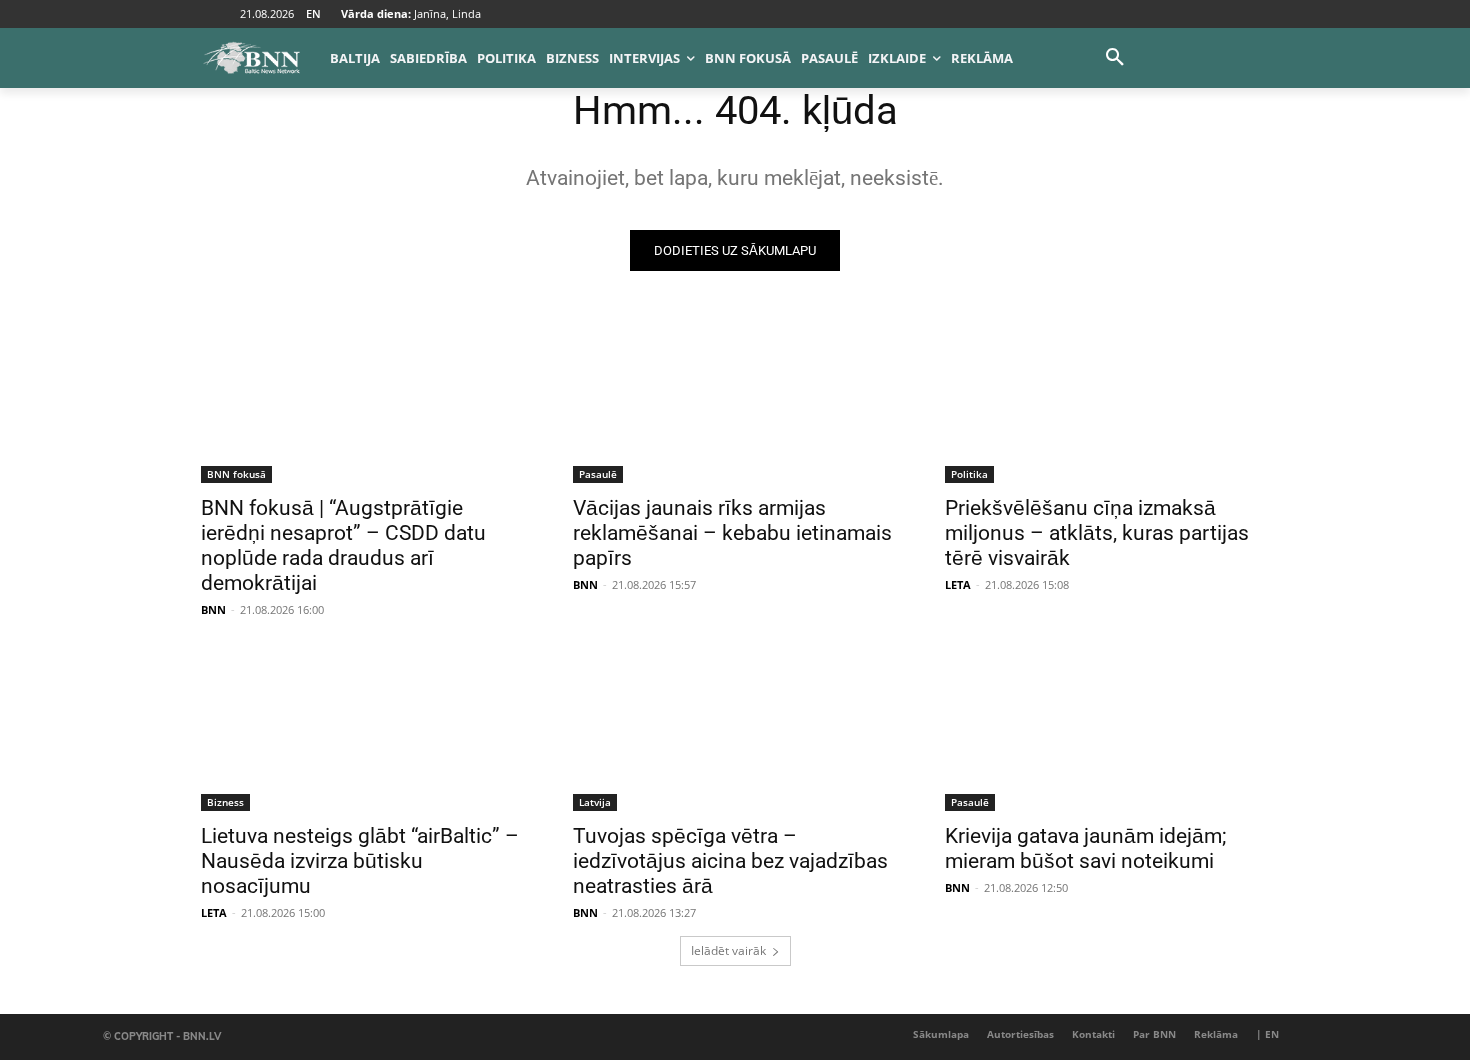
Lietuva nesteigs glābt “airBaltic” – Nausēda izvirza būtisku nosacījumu (360, 861)
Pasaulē (598, 474)
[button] (1115, 58)
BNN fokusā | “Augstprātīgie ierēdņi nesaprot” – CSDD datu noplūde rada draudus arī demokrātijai (343, 545)
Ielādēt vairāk (728, 950)
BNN (213, 609)
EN (313, 13)
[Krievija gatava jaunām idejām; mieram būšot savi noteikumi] (1107, 730)
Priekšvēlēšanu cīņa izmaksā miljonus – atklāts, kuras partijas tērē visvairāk (1097, 533)
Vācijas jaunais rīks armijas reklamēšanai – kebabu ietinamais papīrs (732, 533)
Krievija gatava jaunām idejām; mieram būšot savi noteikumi (1085, 848)
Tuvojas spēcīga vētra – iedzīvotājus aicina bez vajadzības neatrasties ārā (730, 861)
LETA (958, 584)
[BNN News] (251, 58)
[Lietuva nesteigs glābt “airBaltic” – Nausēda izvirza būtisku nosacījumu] (363, 730)
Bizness (225, 802)
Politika (969, 474)
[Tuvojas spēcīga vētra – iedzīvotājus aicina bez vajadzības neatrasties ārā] (735, 730)
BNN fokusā (236, 474)
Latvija (595, 802)
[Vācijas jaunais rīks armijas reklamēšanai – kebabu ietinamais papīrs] (735, 402)
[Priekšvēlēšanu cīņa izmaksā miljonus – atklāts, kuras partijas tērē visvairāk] (1107, 402)
